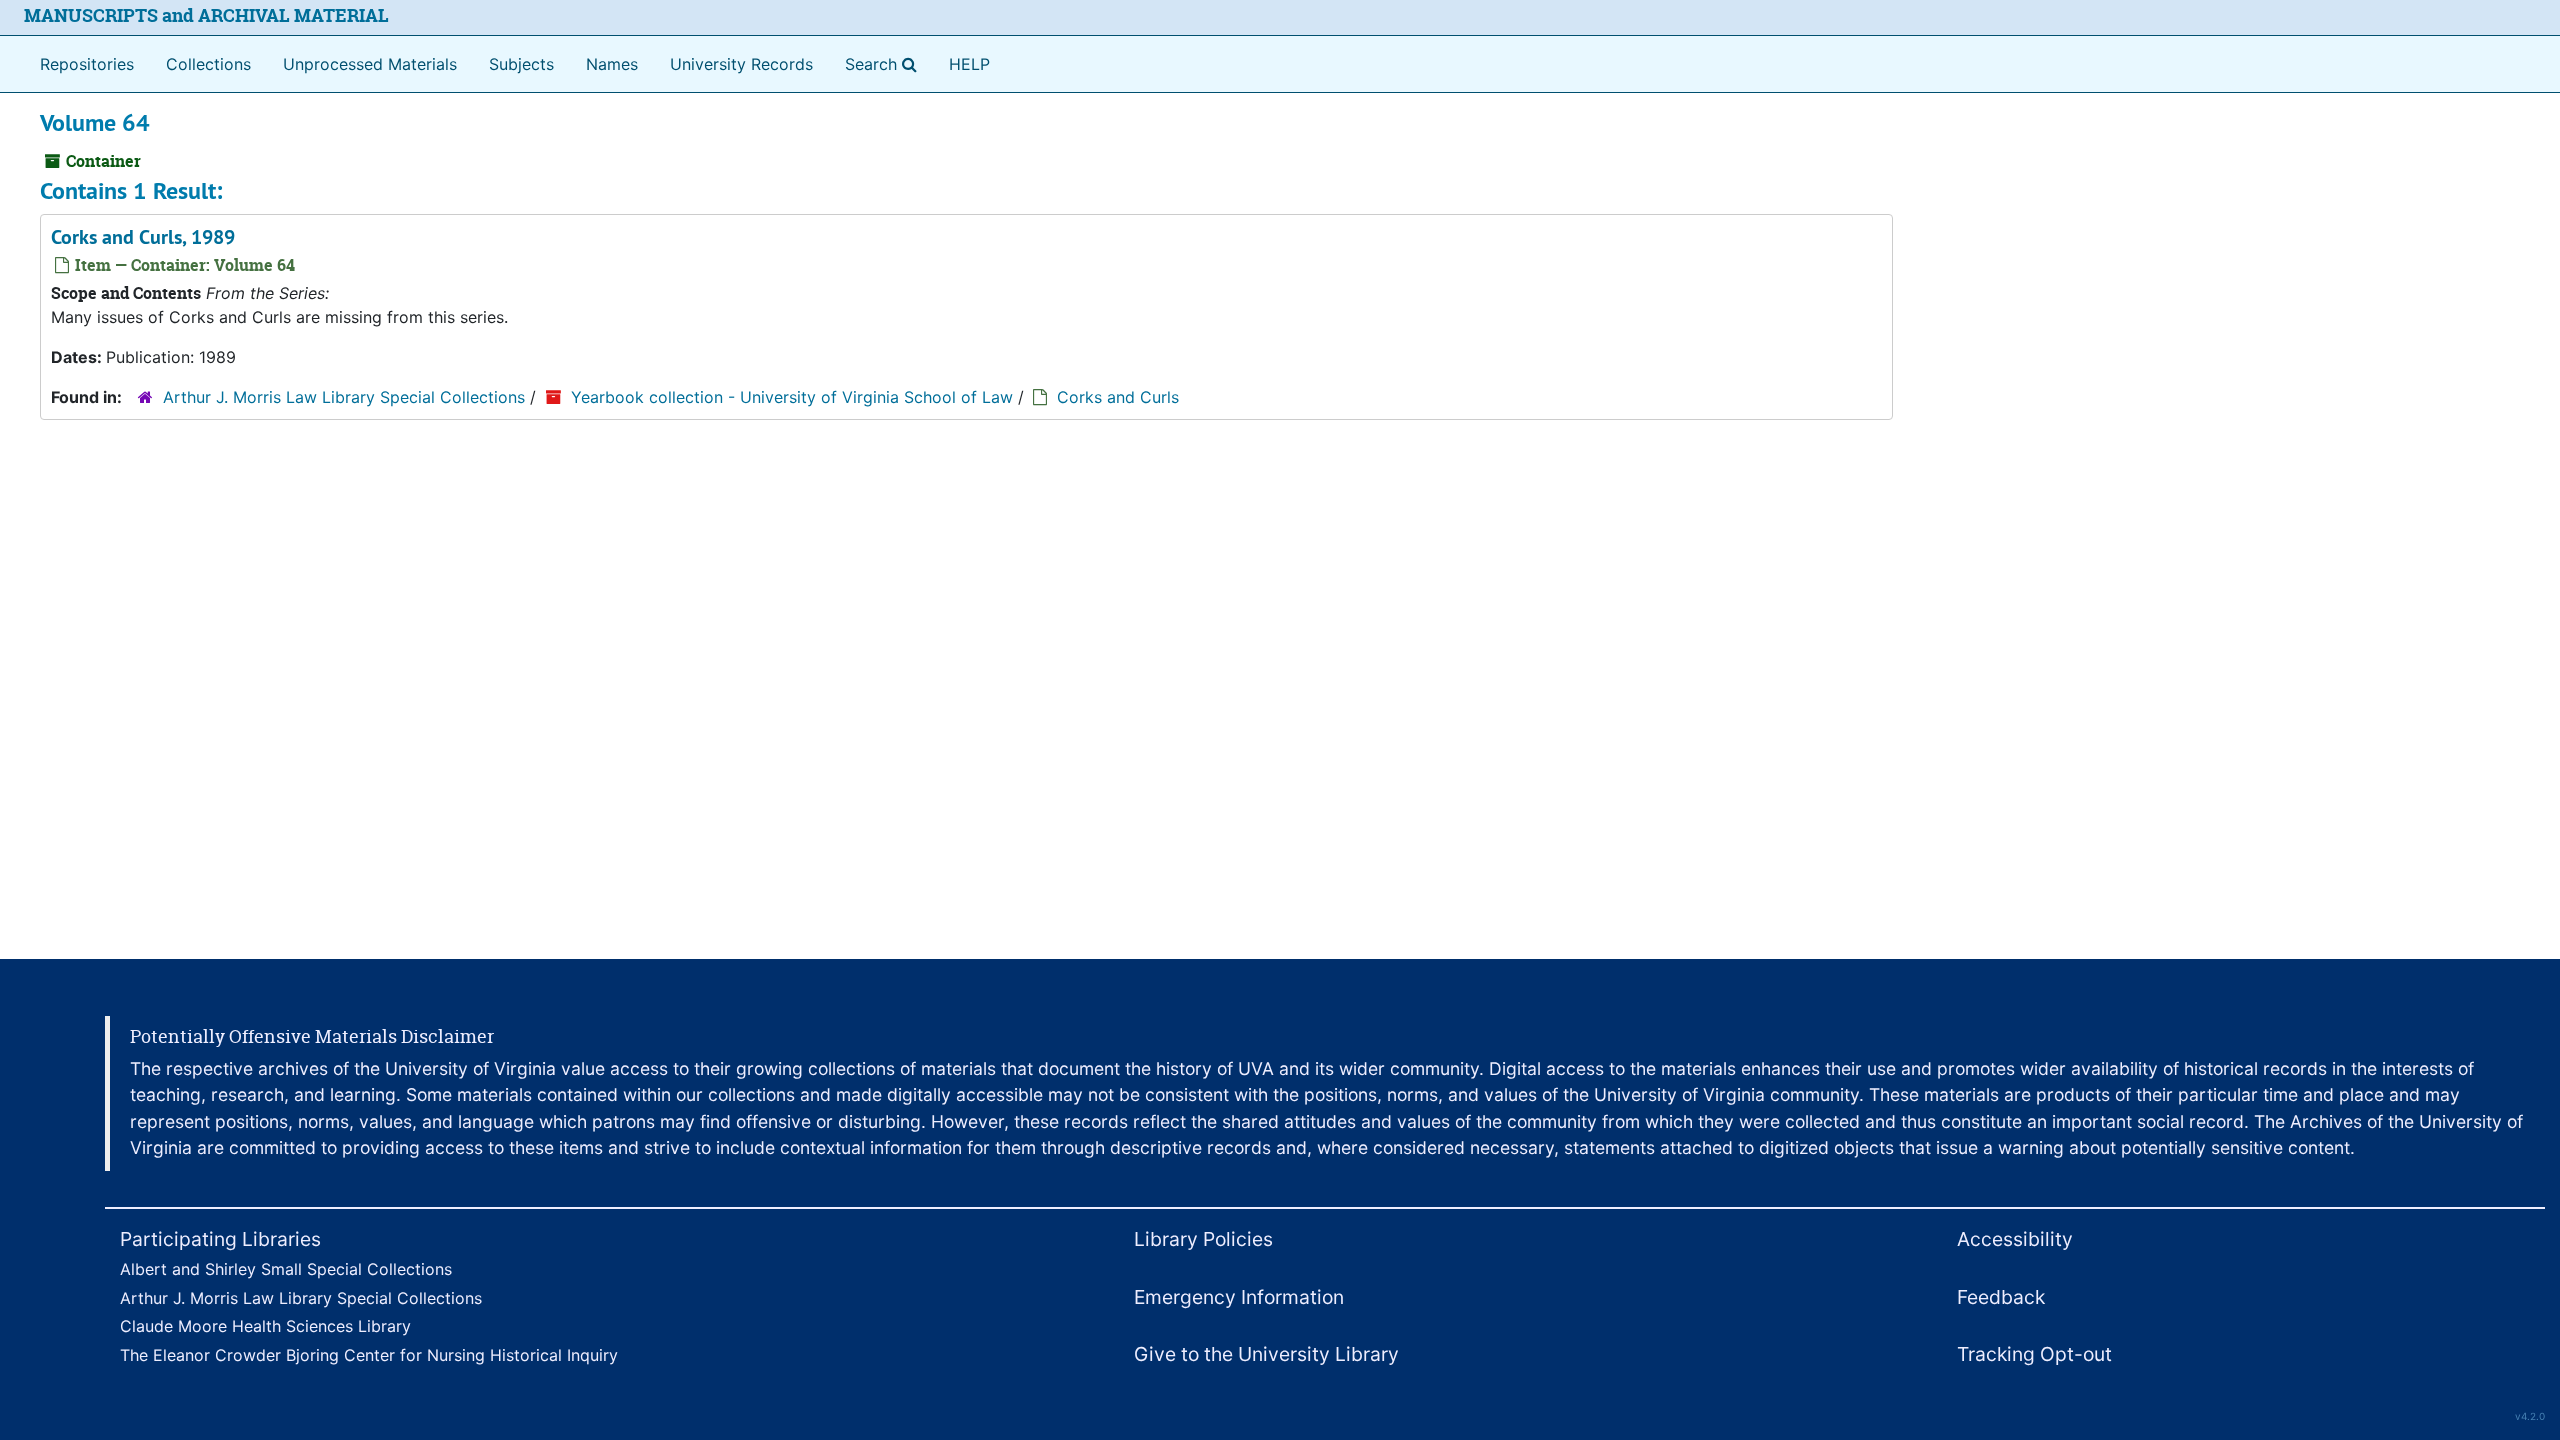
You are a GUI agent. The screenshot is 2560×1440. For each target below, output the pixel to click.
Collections (208, 64)
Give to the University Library (1266, 1354)
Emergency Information (1239, 1297)
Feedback (2001, 1297)
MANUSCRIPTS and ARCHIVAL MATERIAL (206, 15)
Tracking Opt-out (2034, 1354)
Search (885, 63)
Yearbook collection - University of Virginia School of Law (792, 397)
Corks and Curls (1118, 397)
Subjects (521, 64)
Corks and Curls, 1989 (143, 237)
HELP (969, 64)
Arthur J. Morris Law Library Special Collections (344, 397)
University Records (741, 64)
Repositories (87, 64)
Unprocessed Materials (370, 64)
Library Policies (1203, 1239)
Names (612, 64)
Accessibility (2015, 1239)
